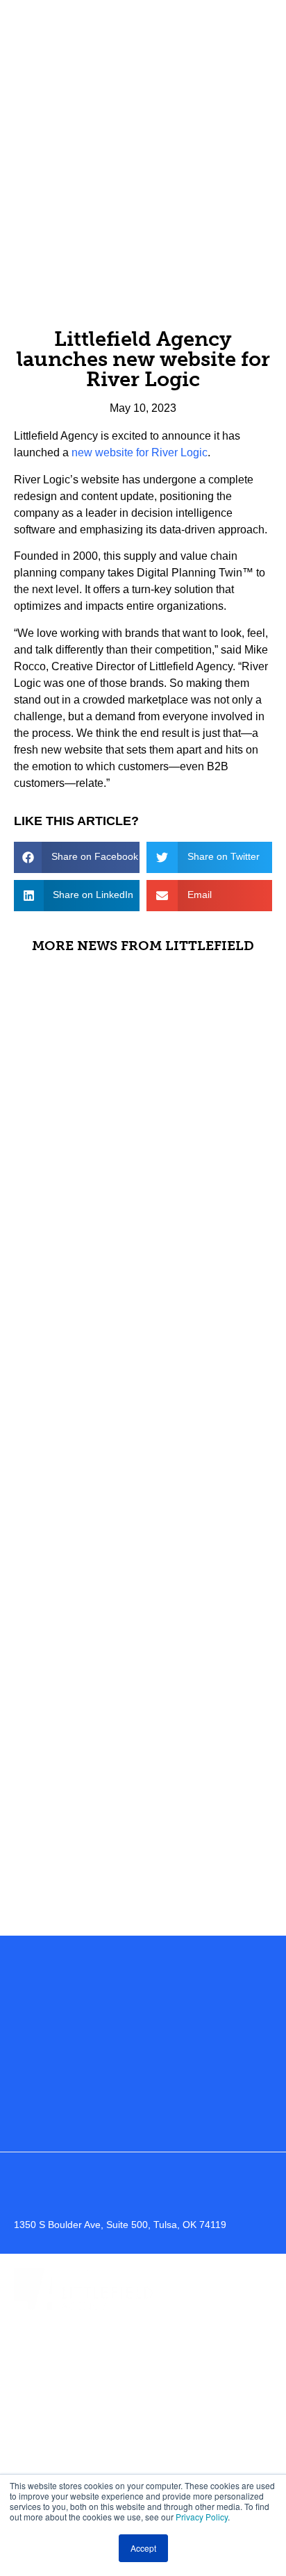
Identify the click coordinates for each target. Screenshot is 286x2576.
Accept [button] (143, 2548)
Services (143, 2403)
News (143, 2467)
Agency (143, 2340)
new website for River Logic (140, 452)
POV (143, 2435)
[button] (77, 857)
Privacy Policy (202, 2517)
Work (143, 2371)
